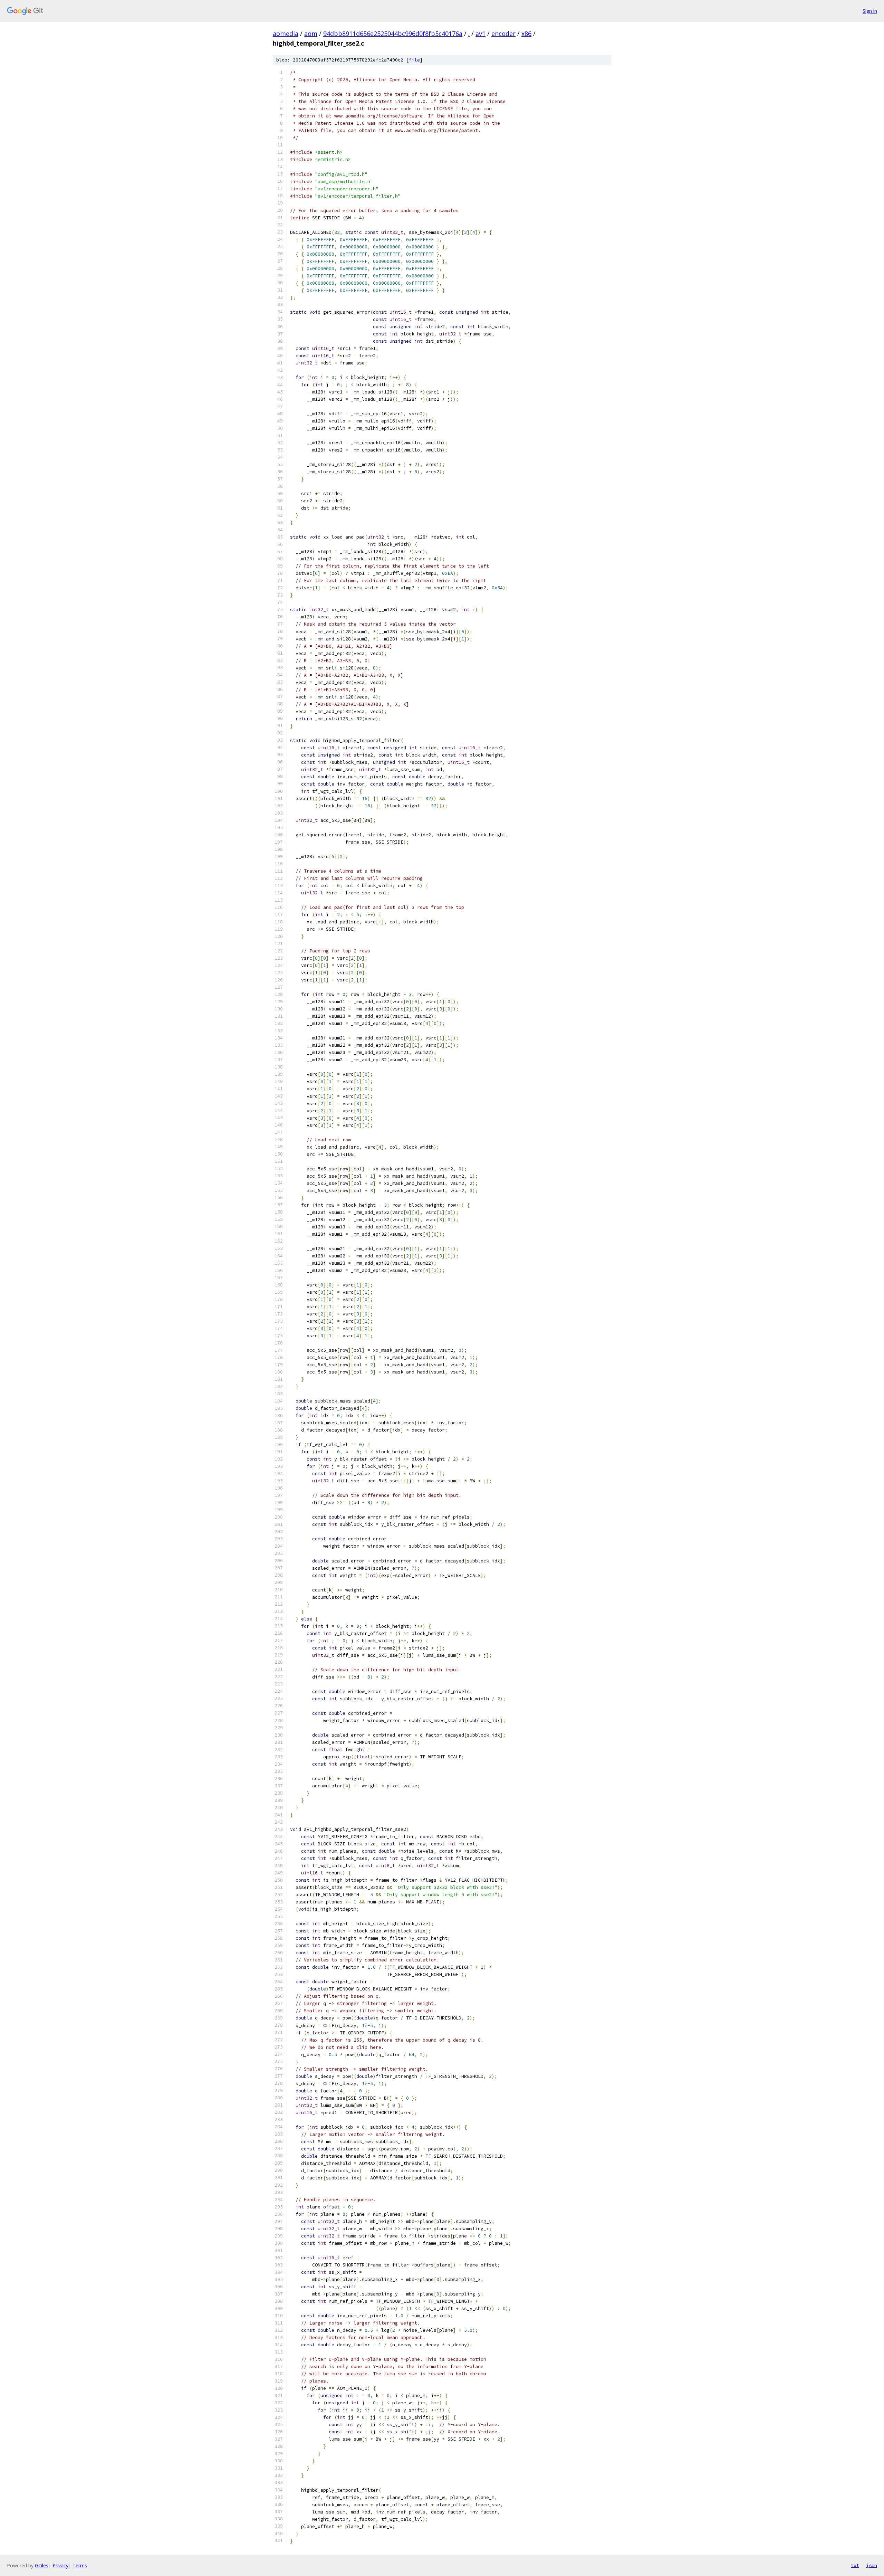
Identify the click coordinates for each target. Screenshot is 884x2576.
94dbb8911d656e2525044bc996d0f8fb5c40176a (393, 34)
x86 (526, 34)
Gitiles (42, 2565)
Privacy (60, 2565)
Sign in (870, 11)
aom (311, 34)
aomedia (286, 34)
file (414, 60)
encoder (503, 34)
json (872, 2565)
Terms (80, 2565)
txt (855, 2565)
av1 (481, 34)
